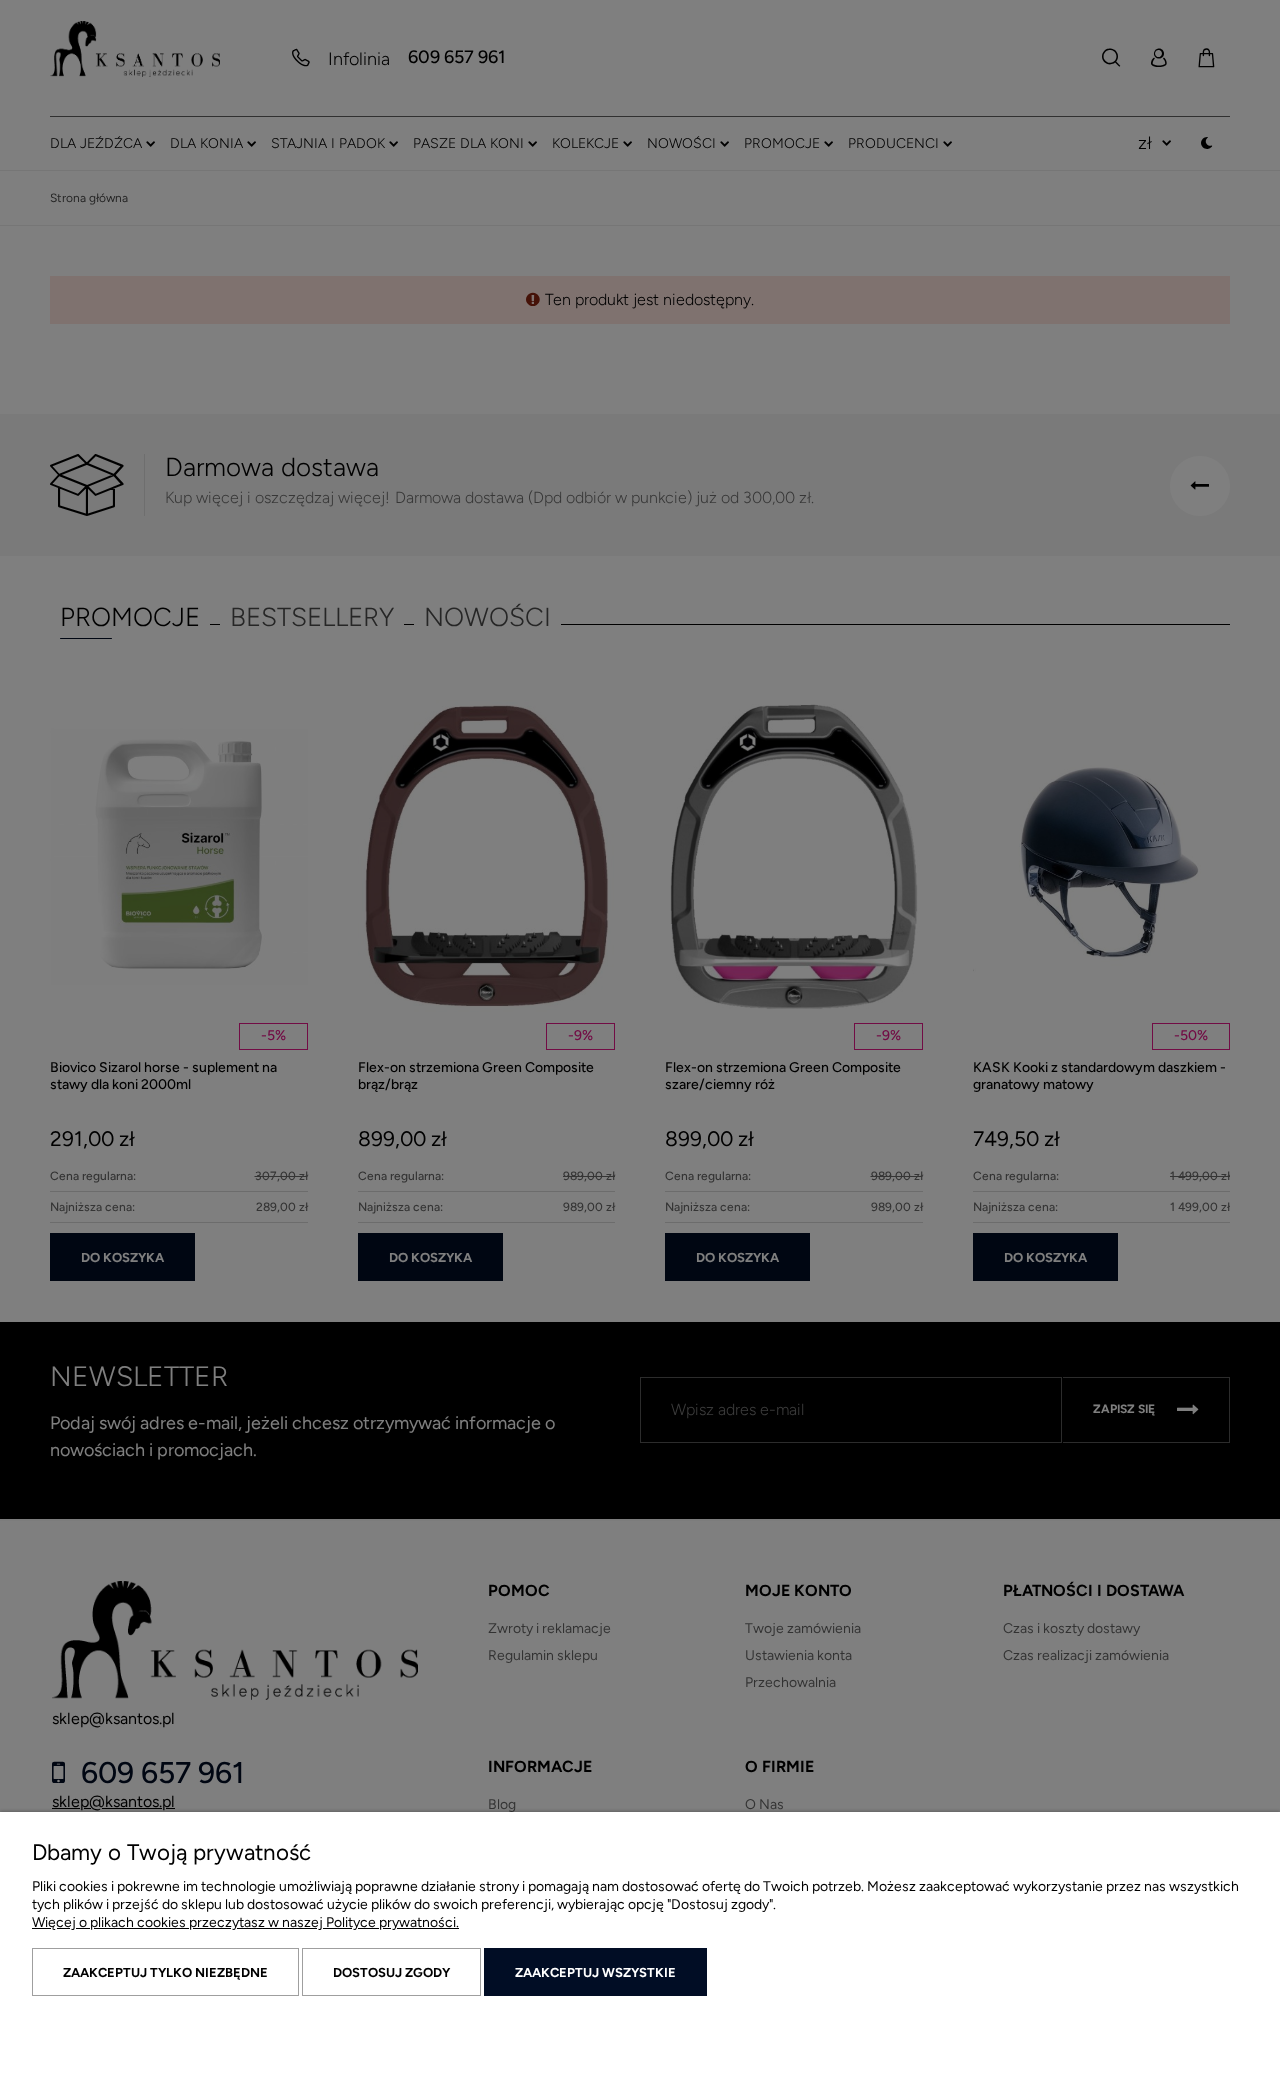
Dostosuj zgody (391, 1972)
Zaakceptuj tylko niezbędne (165, 1972)
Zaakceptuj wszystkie (595, 1972)
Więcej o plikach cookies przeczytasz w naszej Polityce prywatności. (245, 1922)
